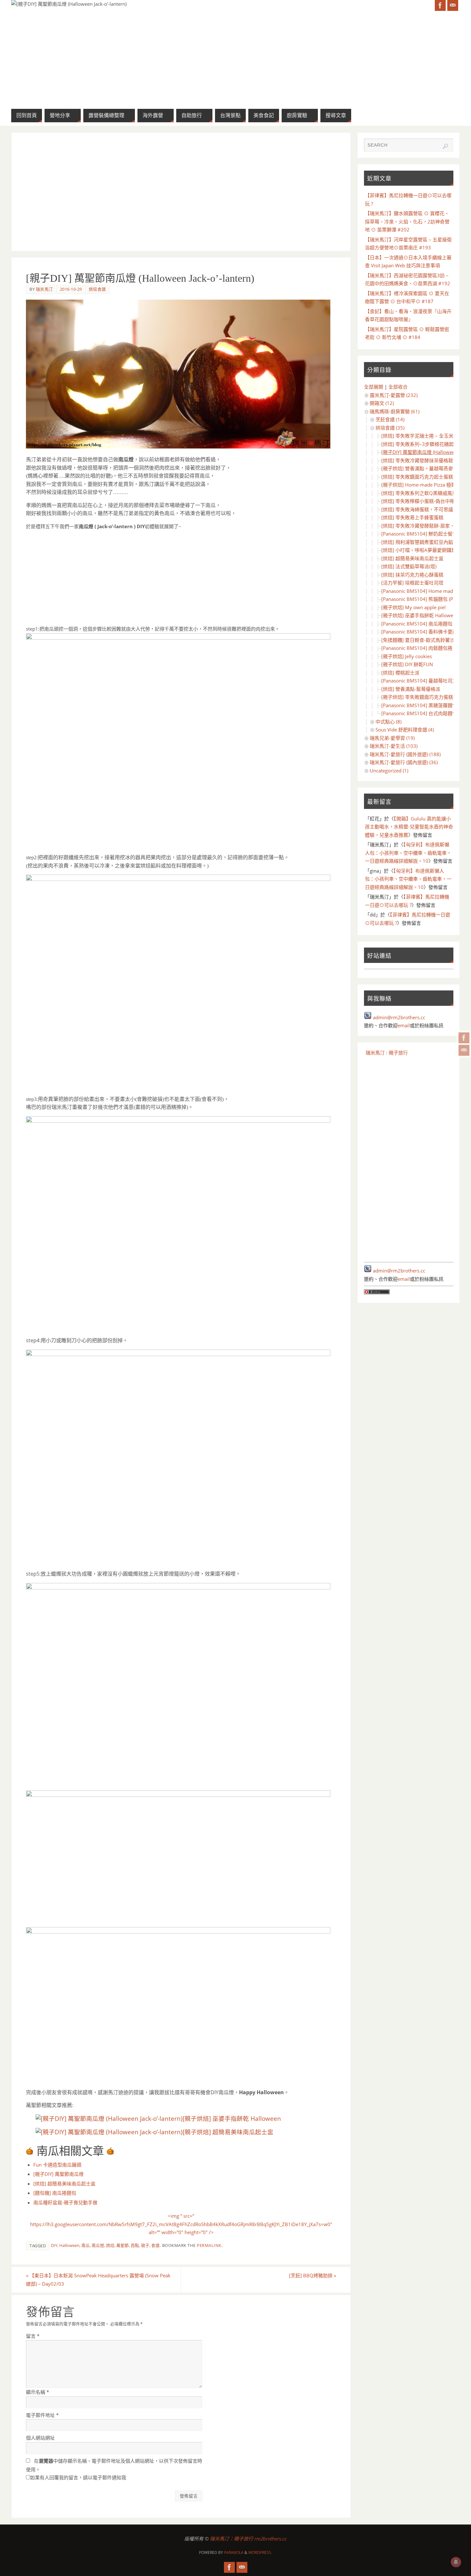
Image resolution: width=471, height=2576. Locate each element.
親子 (145, 2245)
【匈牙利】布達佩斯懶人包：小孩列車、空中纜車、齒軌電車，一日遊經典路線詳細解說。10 (408, 853)
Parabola (234, 2552)
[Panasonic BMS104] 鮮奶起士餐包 (419, 534)
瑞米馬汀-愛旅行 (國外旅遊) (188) (405, 754)
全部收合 (398, 387)
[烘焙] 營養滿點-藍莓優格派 (411, 689)
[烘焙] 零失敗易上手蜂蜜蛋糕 (412, 517)
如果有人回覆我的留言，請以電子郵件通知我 (78, 2477)
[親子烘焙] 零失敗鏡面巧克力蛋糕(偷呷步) (426, 697)
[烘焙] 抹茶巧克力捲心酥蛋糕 (412, 575)
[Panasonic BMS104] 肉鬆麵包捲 (417, 648)
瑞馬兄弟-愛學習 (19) (392, 738)
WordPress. (260, 2552)
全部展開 (374, 387)
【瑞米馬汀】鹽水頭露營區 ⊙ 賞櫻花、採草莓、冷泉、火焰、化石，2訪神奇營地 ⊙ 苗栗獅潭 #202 (407, 221)
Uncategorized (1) (389, 771)
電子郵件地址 (42, 2415)
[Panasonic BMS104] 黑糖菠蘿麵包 (419, 705)
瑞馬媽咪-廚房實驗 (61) (395, 411)
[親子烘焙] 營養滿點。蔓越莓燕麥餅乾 (422, 468)
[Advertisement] (181, 192)
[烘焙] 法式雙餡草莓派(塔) (409, 566)
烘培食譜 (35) (390, 428)
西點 (135, 2245)
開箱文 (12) (382, 403)
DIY (54, 2245)
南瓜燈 (98, 2245)
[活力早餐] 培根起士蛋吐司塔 (412, 583)
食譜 (155, 2245)
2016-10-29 (71, 289)
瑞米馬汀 (45, 289)
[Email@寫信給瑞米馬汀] (464, 1050)
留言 (33, 2336)
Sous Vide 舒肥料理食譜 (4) (405, 730)
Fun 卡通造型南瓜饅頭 (57, 2165)
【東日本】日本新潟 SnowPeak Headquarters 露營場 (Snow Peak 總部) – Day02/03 (98, 2280)
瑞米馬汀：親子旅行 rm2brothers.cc (248, 2539)
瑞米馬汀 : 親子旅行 (387, 1053)
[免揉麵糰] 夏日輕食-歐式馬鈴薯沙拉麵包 (425, 640)
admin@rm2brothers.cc (399, 1017)
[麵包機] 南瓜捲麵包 (55, 2193)
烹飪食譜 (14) (390, 419)
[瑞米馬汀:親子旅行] (464, 1038)
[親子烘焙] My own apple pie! (413, 607)
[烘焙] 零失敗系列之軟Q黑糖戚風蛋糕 (421, 493)
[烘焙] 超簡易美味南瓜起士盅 (64, 2184)
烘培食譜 (97, 289)
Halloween (69, 2245)
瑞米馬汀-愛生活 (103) (394, 746)
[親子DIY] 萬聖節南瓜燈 (58, 2174)
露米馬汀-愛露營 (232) (394, 395)
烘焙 (110, 2245)
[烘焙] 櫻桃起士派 (400, 673)
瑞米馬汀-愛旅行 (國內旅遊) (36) (404, 762)
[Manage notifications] (456, 2562)
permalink (209, 2245)
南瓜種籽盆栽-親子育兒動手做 (65, 2202)
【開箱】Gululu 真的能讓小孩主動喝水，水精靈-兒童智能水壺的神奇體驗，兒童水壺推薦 (409, 827)
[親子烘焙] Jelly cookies (407, 656)
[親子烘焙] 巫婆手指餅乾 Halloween (232, 2118)
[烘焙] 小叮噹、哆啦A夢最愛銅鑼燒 (419, 550)
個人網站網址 (40, 2438)
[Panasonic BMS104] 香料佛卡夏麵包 (422, 632)
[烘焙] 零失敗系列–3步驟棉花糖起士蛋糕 (425, 444)
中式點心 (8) (388, 722)
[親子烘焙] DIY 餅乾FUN (407, 664)
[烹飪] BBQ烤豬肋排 (313, 2275)
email (404, 1025)
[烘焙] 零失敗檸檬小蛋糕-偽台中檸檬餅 (423, 501)
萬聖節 (123, 2245)
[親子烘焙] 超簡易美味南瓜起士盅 (228, 2132)
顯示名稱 (37, 2392)
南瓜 (86, 2245)
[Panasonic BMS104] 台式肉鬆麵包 (419, 713)
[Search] (445, 146)
